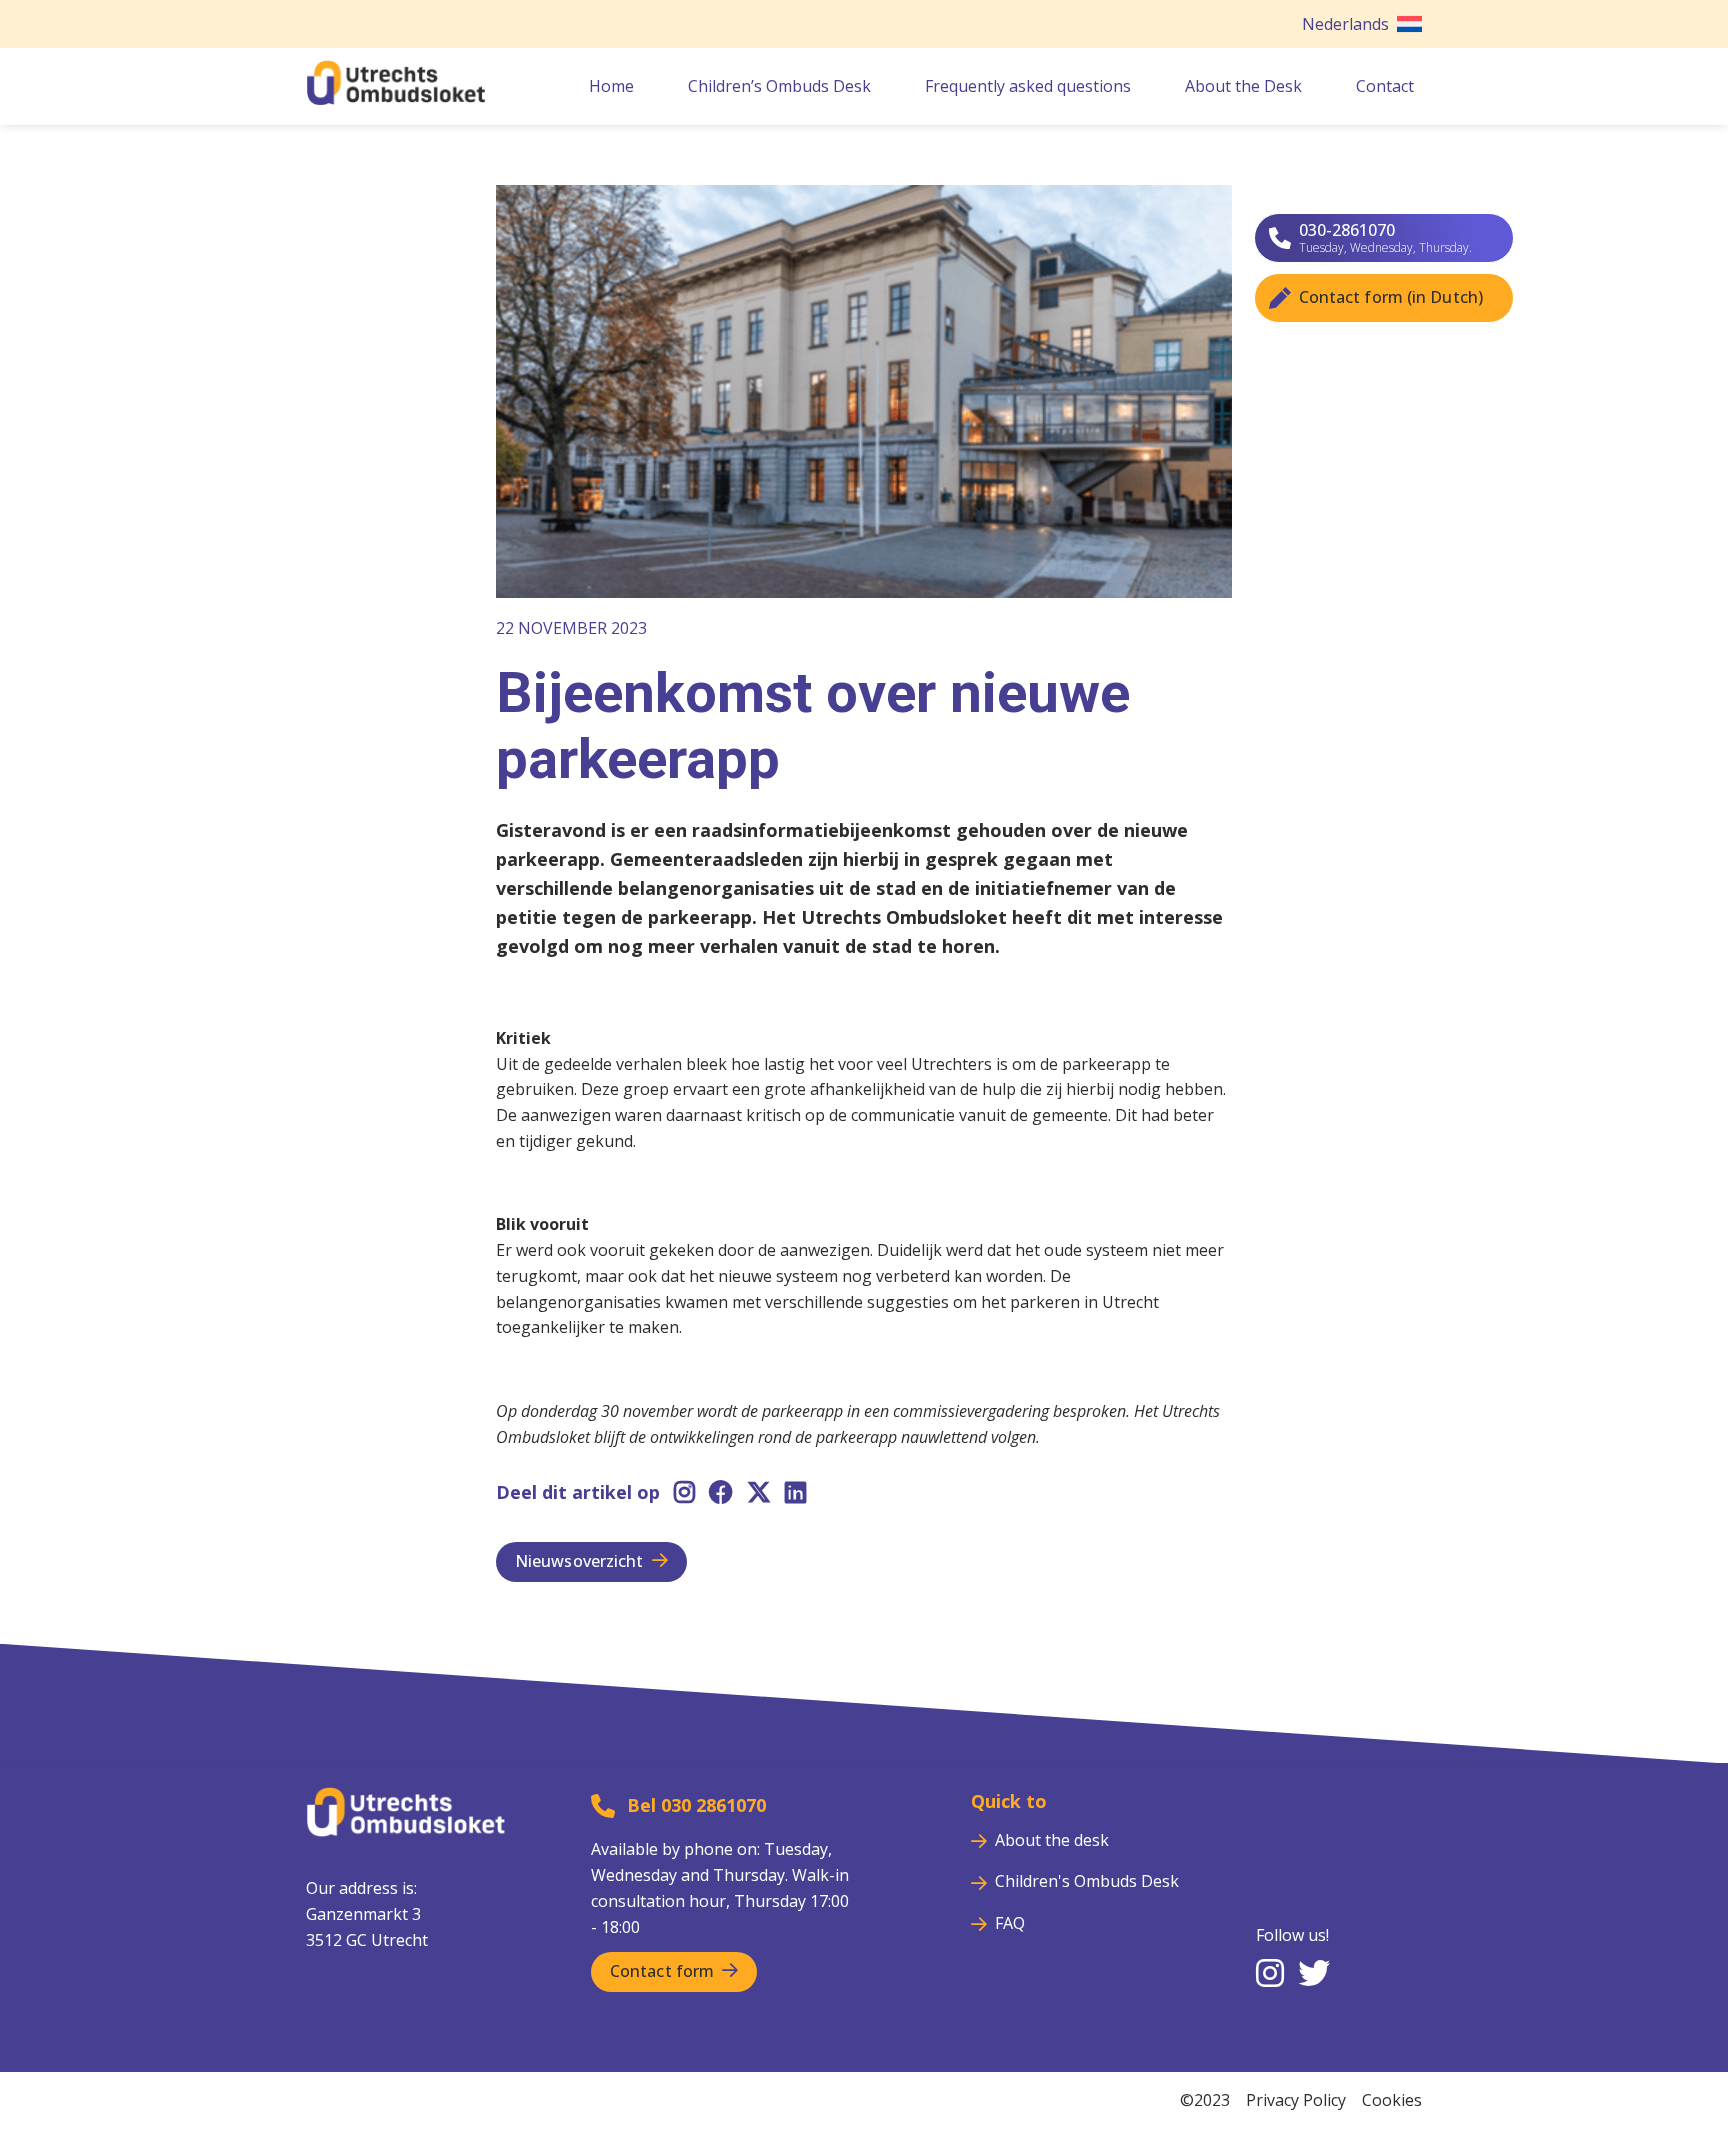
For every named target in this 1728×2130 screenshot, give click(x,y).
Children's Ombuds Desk (1087, 1881)
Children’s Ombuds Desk (779, 86)
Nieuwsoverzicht (579, 1561)
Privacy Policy (1296, 2100)
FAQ (1010, 1923)
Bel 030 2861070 (696, 1805)
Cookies (1392, 2100)
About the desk (1052, 1840)
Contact (1385, 86)
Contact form (662, 1971)
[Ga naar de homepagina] (396, 99)
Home (611, 86)
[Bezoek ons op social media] (1270, 1975)
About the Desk (1243, 86)
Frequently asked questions (1028, 86)
